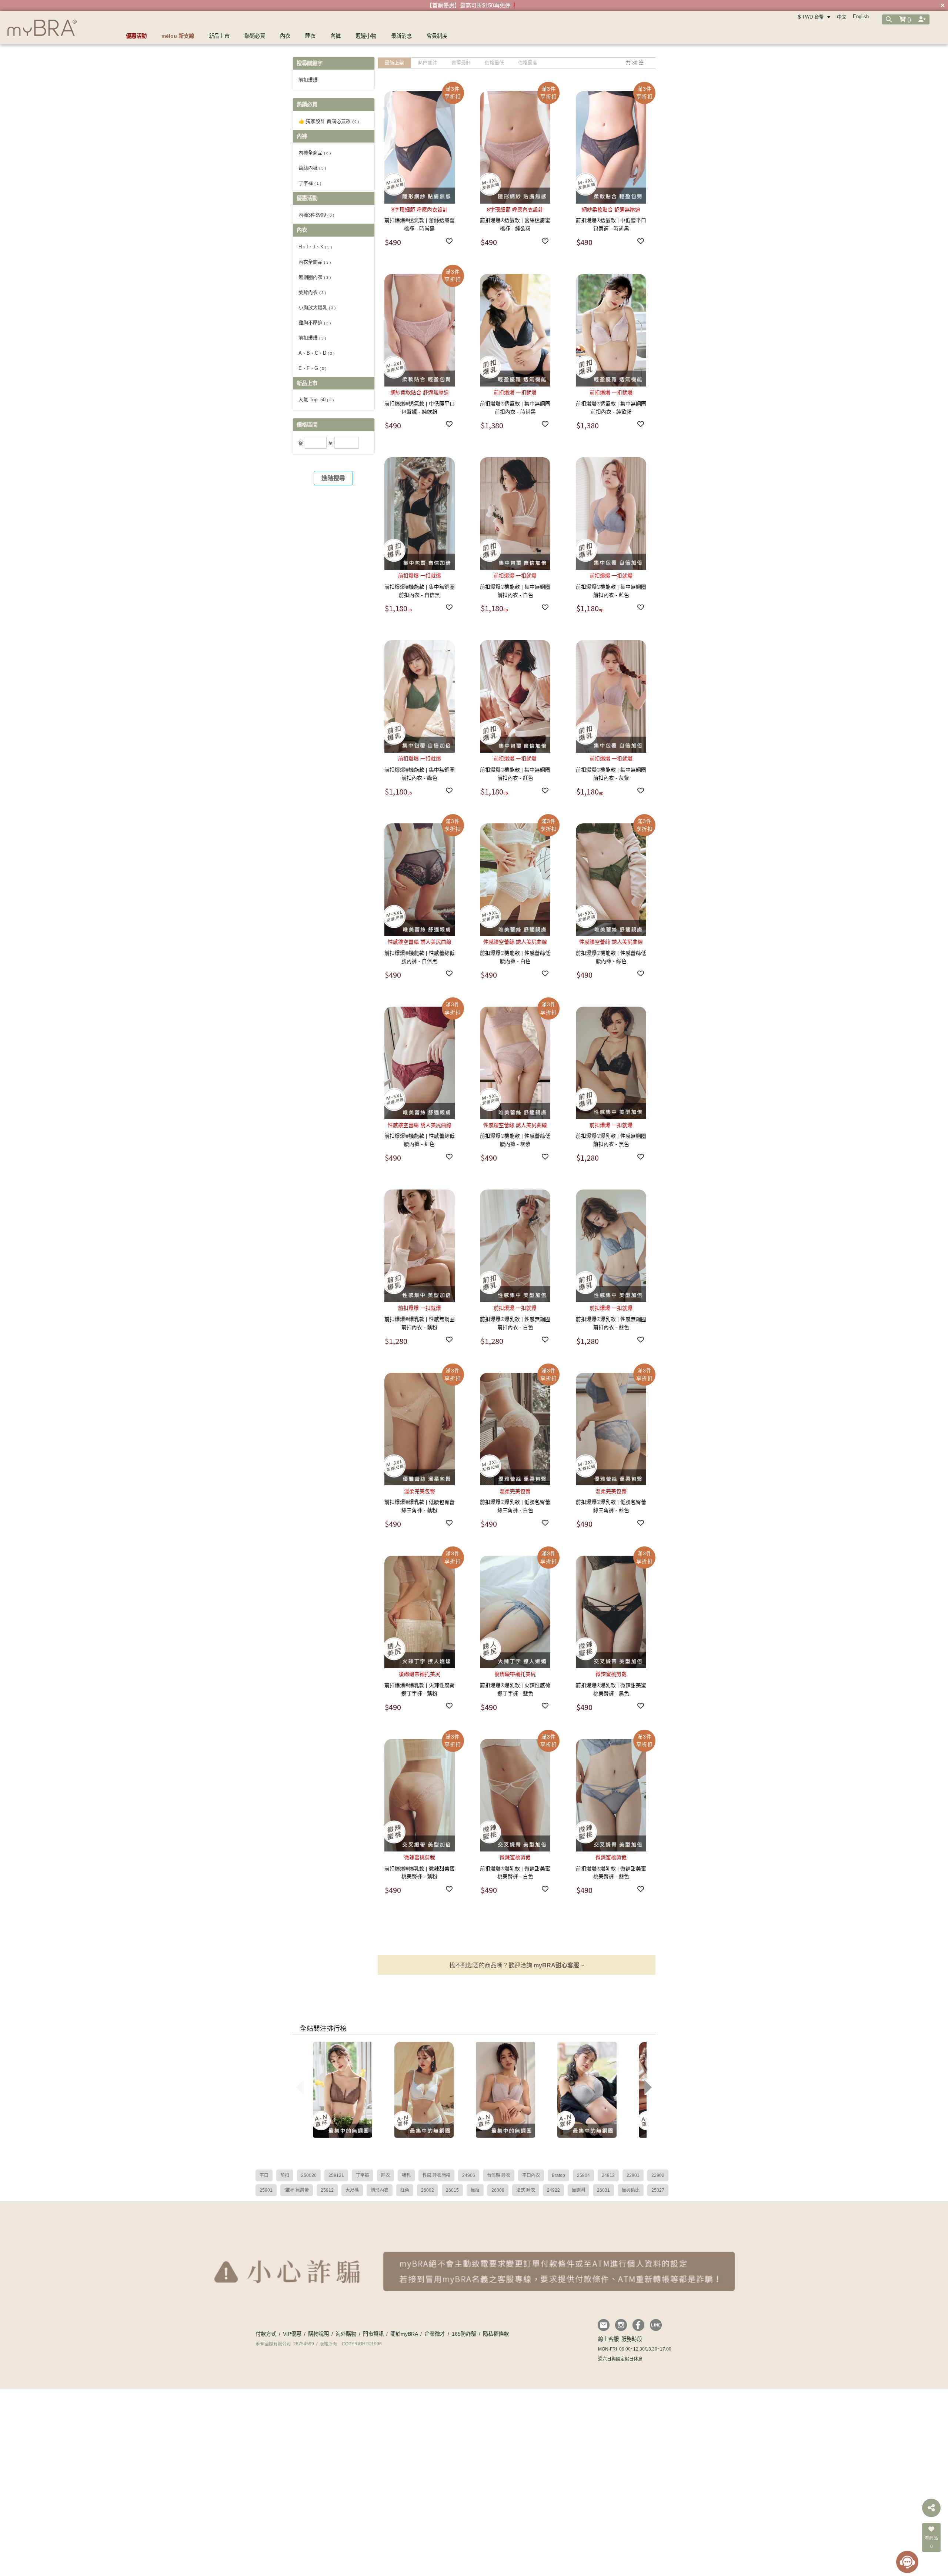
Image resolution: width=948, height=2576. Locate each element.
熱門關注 (428, 63)
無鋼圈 (578, 2190)
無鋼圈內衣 (315, 277)
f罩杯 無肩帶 (297, 2190)
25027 (658, 2190)
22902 (658, 2175)
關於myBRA (404, 2334)
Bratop (558, 2175)
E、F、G (312, 368)
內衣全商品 (315, 262)
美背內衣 (312, 292)
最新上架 (394, 63)
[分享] (931, 2508)
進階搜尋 (333, 478)
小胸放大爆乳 (317, 307)
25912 (327, 2190)
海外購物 (346, 2334)
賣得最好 (461, 63)
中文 (842, 17)
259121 (336, 2175)
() (908, 19)
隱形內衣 (380, 2190)
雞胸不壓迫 (315, 323)
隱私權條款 (496, 2334)
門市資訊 (373, 2334)
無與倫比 (631, 2190)
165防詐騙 (464, 2334)
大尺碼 (352, 2190)
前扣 (285, 2175)
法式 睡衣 (526, 2190)
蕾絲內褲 (312, 168)
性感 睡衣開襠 (436, 2175)
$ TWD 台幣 (812, 17)
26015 (452, 2190)
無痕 (475, 2190)
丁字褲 (310, 183)
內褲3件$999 (316, 215)
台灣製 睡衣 (499, 2175)
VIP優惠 (292, 2334)
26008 (498, 2190)
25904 (583, 2175)
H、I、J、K (315, 247)
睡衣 (385, 2175)
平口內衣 (531, 2175)
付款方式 (266, 2334)
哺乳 (406, 2175)
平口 (264, 2175)
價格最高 (528, 63)
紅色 (405, 2190)
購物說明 (318, 2334)
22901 (633, 2175)
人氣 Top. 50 (316, 400)
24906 (469, 2175)
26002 (428, 2190)
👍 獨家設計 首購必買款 (329, 121)
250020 (309, 2175)
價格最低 (494, 63)
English (861, 16)
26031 (603, 2190)
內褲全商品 (315, 153)
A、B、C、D (316, 353)
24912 (608, 2175)
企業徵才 (435, 2334)
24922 (553, 2190)
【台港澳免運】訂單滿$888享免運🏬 (472, 5)
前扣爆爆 (312, 338)
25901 (266, 2190)
